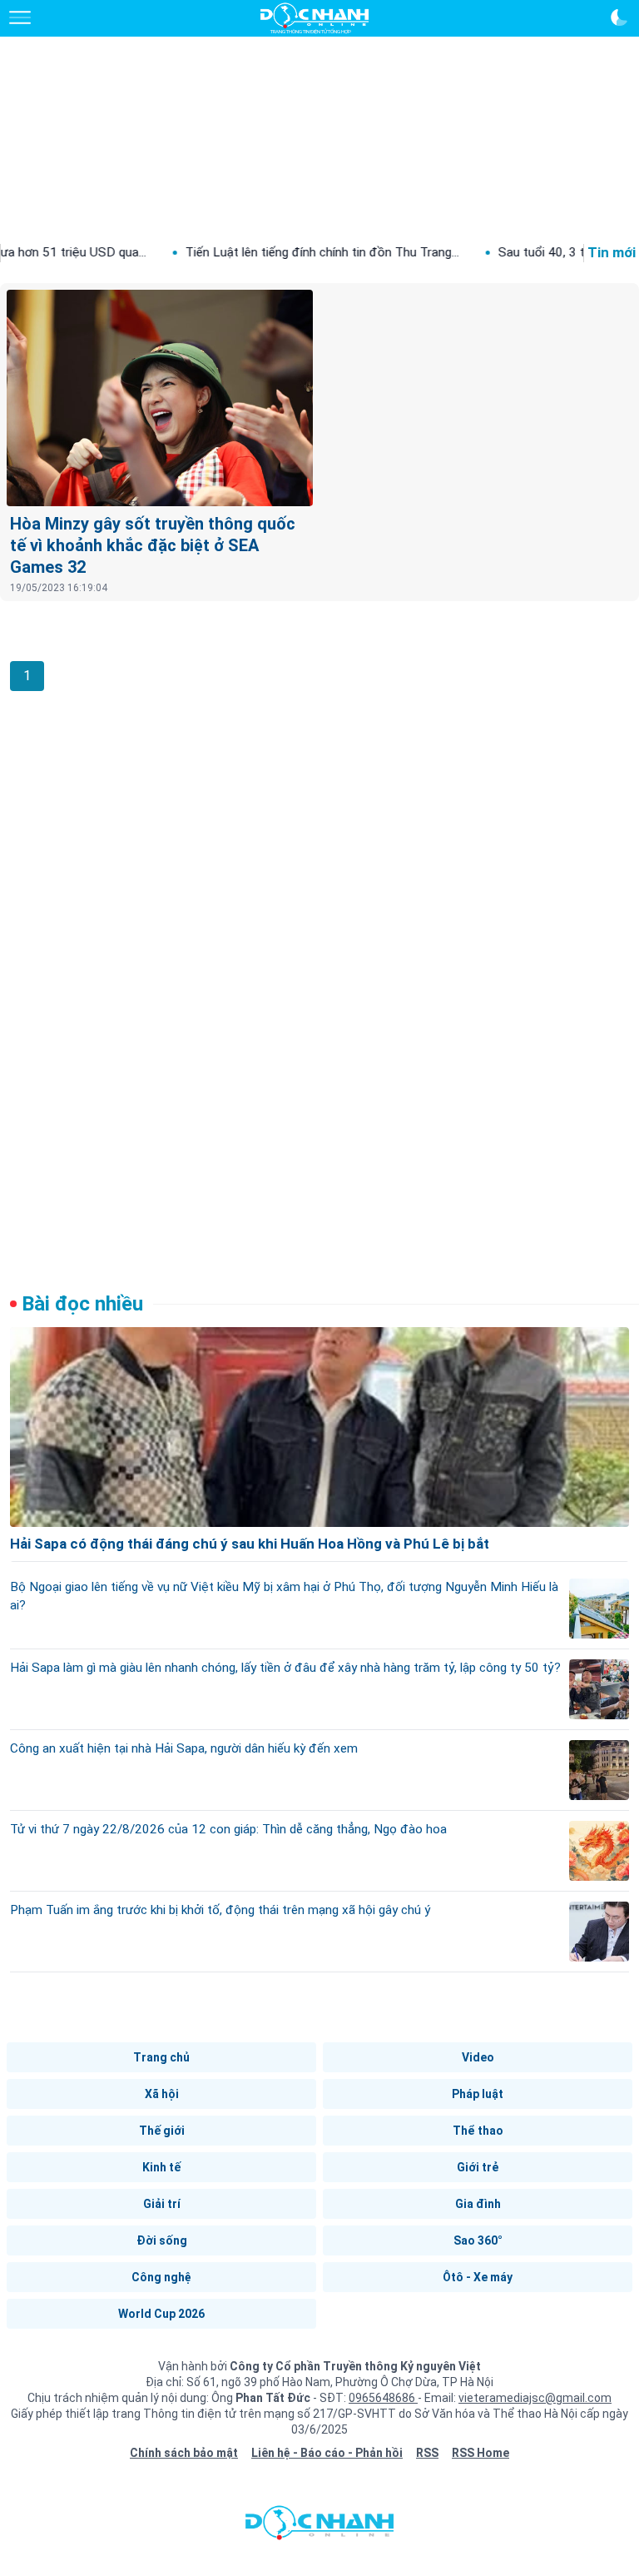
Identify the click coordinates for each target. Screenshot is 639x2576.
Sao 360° (478, 2240)
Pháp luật (478, 2094)
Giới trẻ (478, 2167)
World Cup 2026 (161, 2314)
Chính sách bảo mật (184, 2453)
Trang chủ (161, 2057)
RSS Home (480, 2453)
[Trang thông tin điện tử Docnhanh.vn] (315, 18)
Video (478, 2057)
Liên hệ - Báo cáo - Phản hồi (327, 2453)
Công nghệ (161, 2277)
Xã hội (162, 2094)
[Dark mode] (619, 17)
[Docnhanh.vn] (319, 2527)
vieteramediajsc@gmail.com (535, 2398)
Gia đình (478, 2204)
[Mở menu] (20, 17)
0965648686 (383, 2398)
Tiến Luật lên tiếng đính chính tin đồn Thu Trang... (272, 252)
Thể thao (478, 2131)
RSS (427, 2453)
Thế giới (162, 2131)
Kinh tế (161, 2167)
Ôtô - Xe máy (478, 2277)
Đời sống (162, 2240)
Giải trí (162, 2204)
